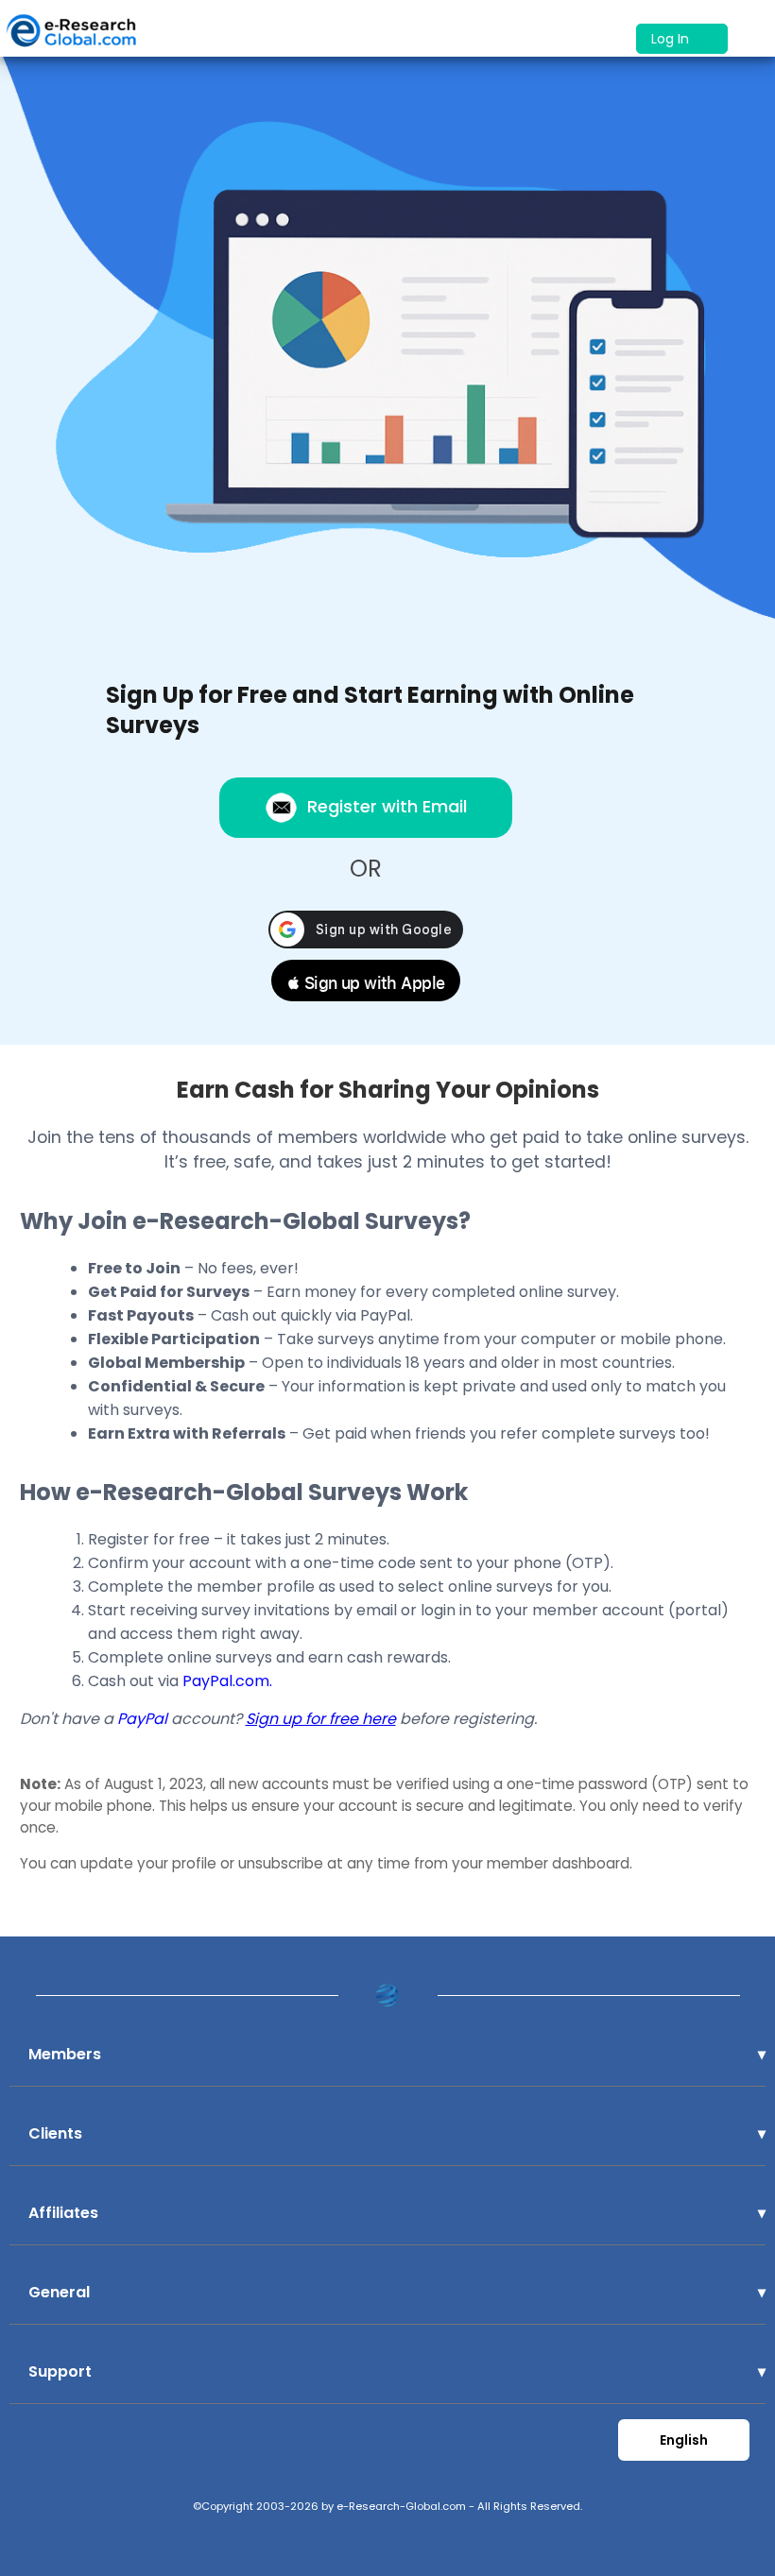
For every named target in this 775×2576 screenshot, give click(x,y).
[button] (366, 981)
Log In (672, 39)
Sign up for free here (321, 1719)
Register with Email (387, 806)
